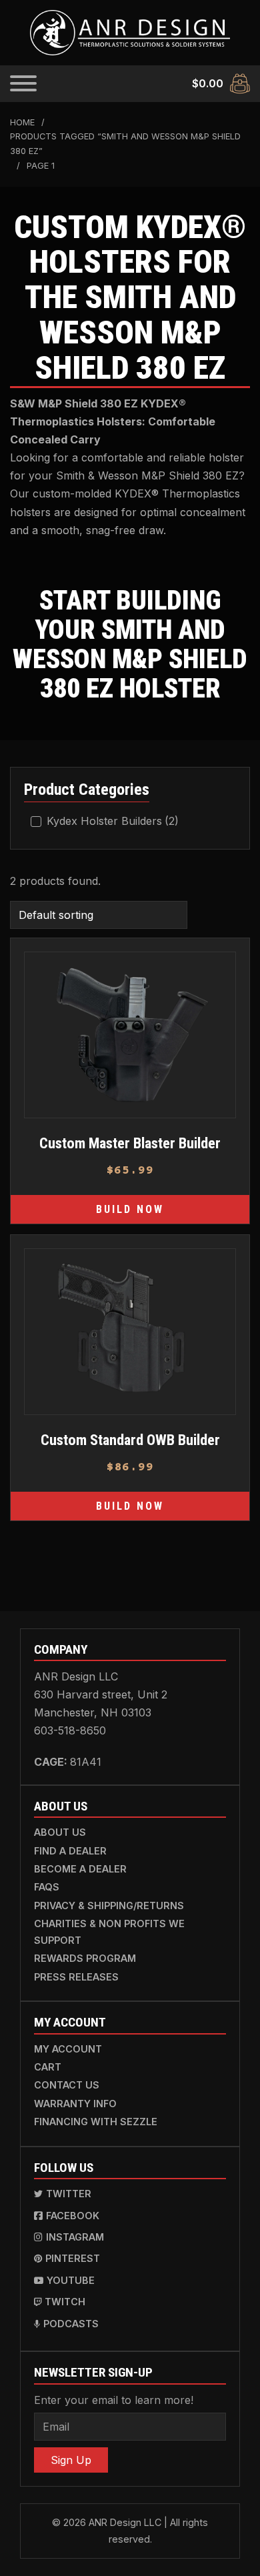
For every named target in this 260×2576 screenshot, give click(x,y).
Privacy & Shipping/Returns (109, 1905)
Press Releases (76, 1977)
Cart (48, 2067)
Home (22, 122)
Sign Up (71, 2460)
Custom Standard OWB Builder (130, 1440)
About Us (60, 1832)
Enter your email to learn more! (114, 2400)
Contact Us (67, 2085)
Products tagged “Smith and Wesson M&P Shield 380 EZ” (125, 144)
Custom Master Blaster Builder (130, 1143)
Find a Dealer (70, 1851)
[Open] (23, 83)
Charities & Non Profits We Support (109, 1931)
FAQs (47, 1887)
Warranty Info (75, 2104)
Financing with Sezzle (96, 2122)
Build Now (130, 1209)
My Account (68, 2049)
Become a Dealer (80, 1869)
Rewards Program (85, 1958)
